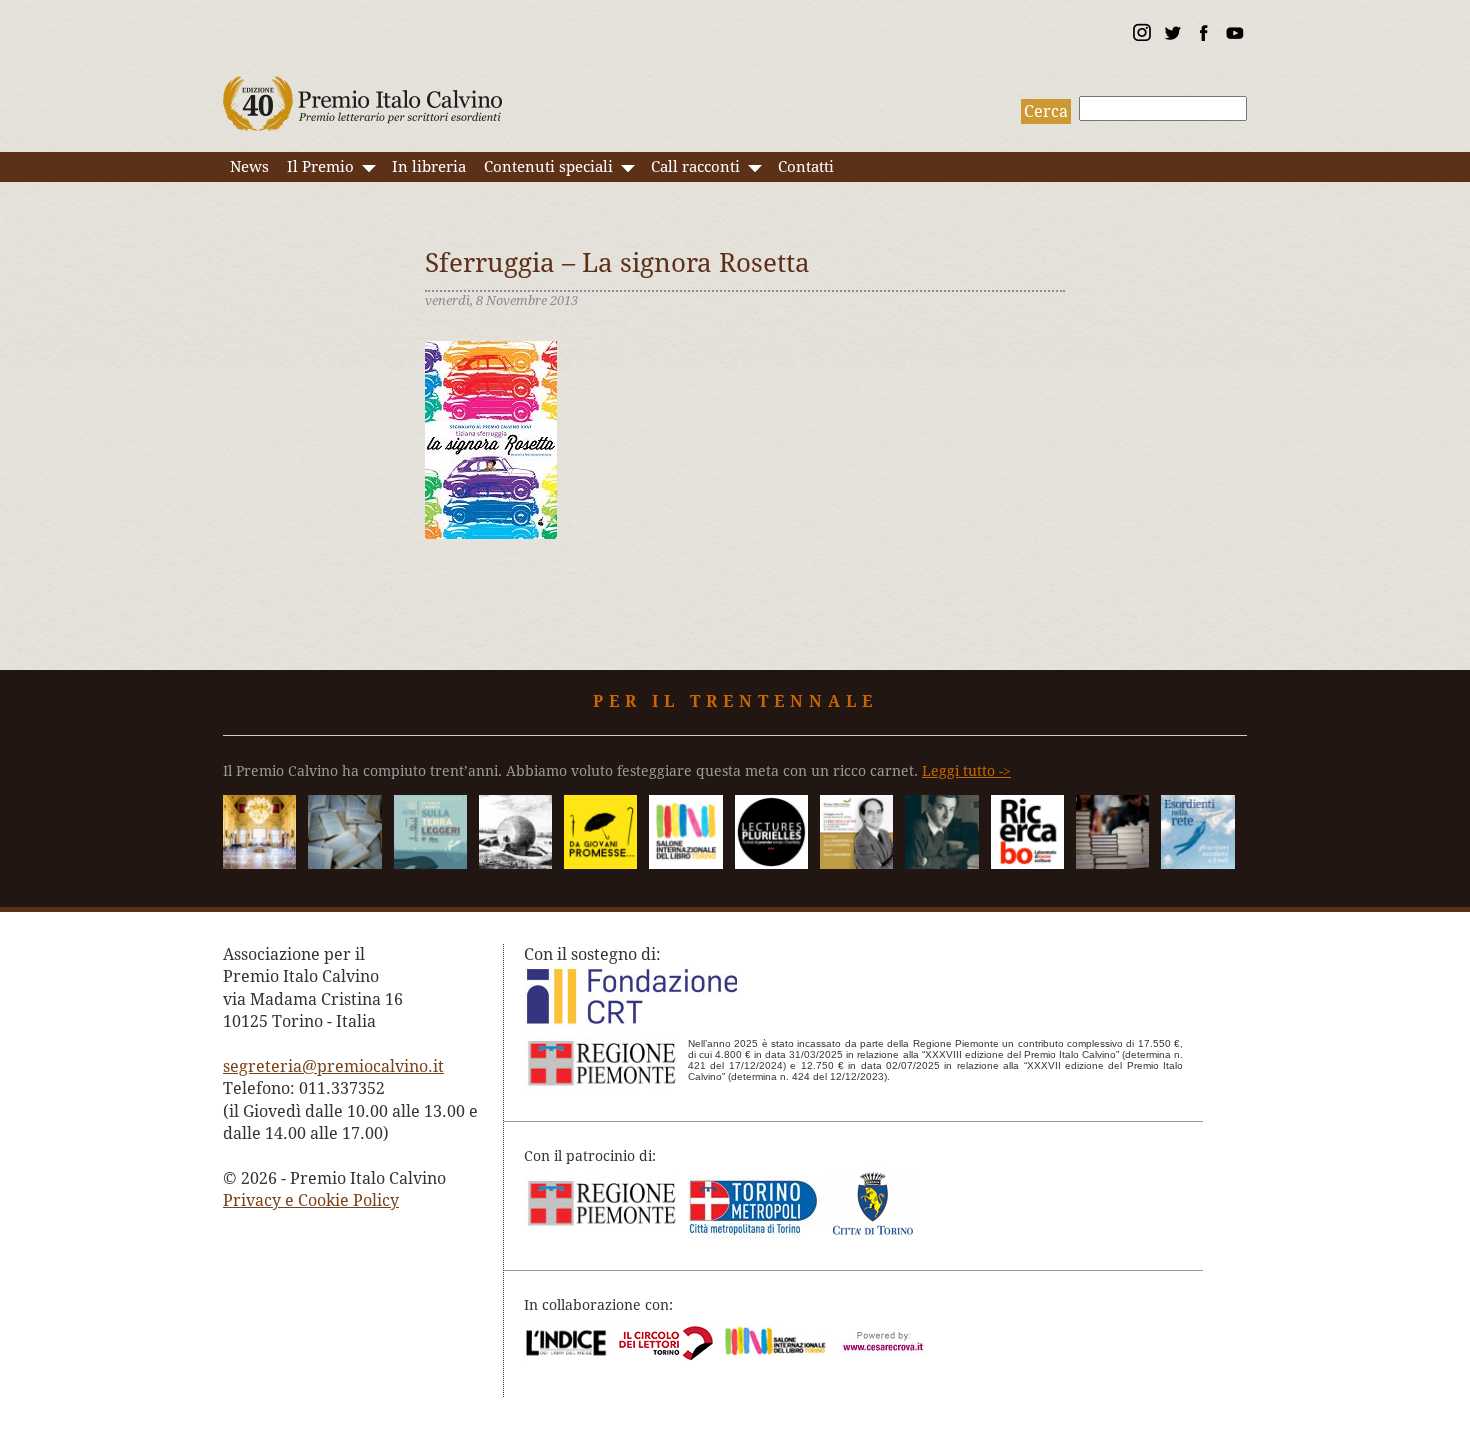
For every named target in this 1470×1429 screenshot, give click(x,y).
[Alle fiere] (1112, 863)
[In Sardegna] (430, 863)
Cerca (1046, 111)
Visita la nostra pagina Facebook (1203, 36)
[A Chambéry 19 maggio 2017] (771, 863)
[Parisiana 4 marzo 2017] (941, 863)
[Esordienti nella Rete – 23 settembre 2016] (1197, 863)
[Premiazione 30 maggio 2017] (259, 863)
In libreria (429, 167)
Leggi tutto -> (966, 771)
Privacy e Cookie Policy (311, 1200)
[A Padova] (600, 863)
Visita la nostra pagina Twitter (1172, 36)
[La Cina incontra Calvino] (515, 863)
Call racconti (695, 167)
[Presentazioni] (344, 863)
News (249, 167)
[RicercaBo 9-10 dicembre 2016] (1027, 863)
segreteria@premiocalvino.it (333, 1066)
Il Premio (320, 167)
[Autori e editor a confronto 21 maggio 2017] (685, 863)
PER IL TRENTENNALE (735, 701)
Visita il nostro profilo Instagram (1141, 36)
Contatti (806, 167)
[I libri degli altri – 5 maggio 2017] (856, 863)
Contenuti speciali (548, 167)
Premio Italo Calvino (363, 94)
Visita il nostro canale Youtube (1234, 36)
